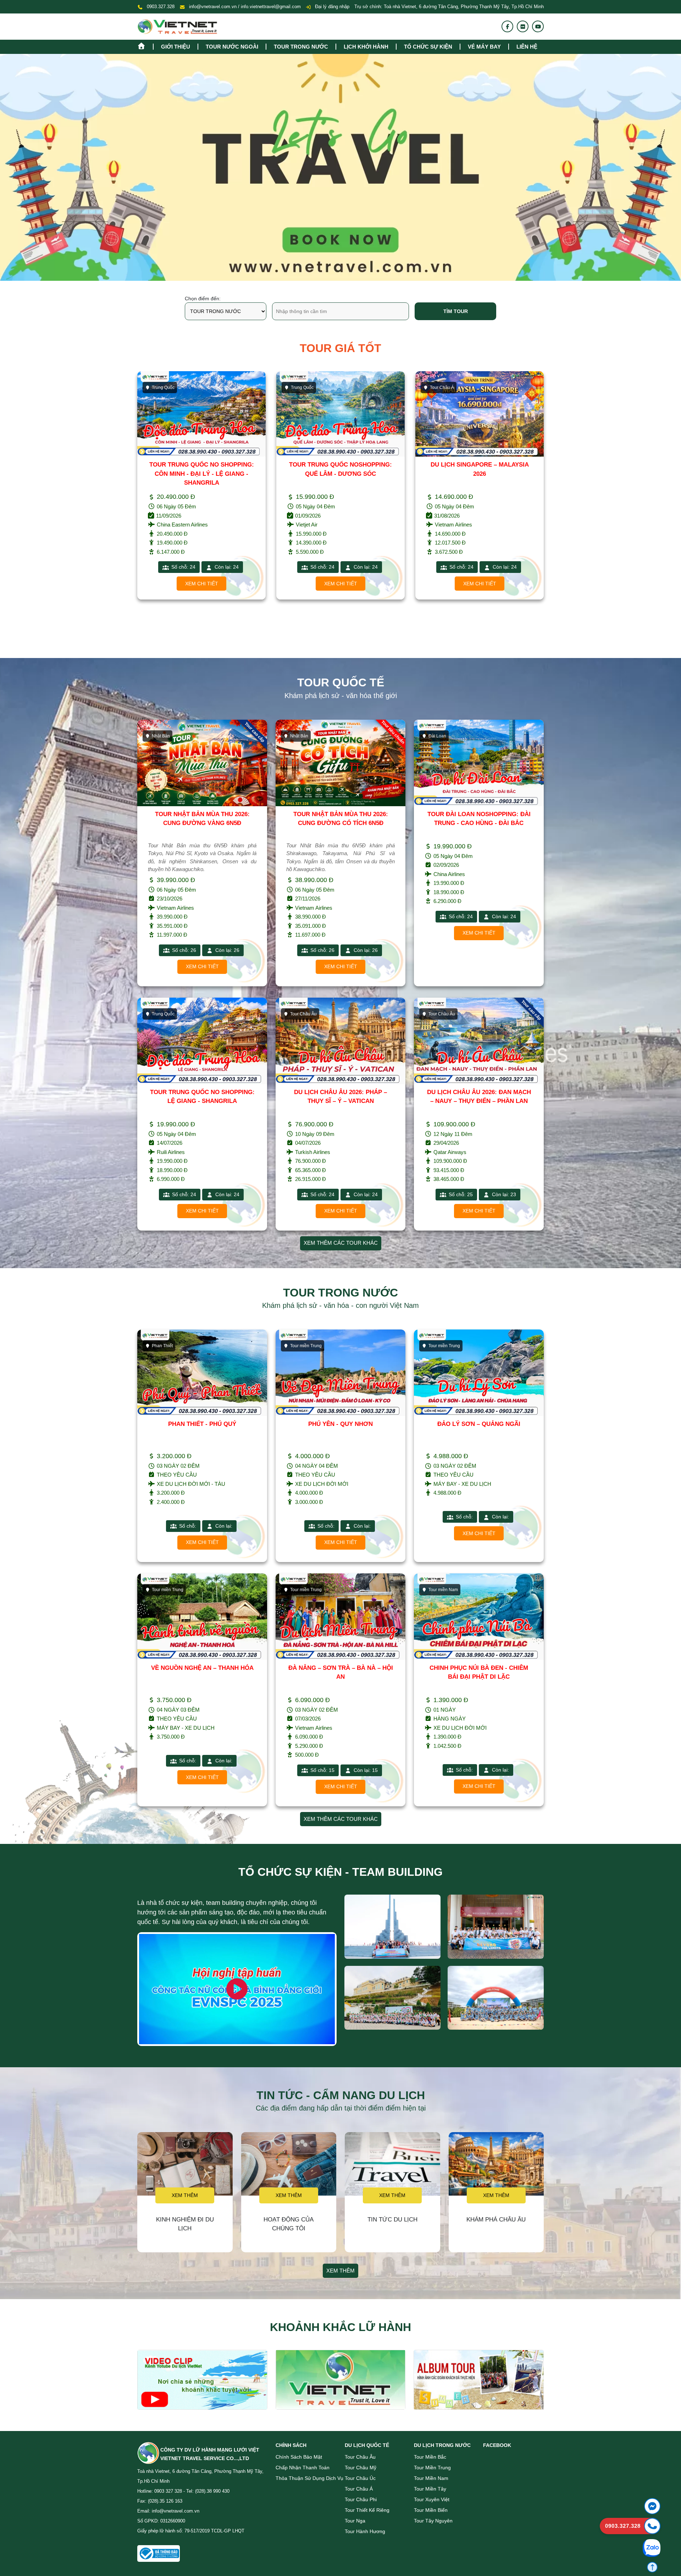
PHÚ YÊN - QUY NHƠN (340, 1424)
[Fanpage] (508, 27)
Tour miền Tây (430, 2489)
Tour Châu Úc (360, 2478)
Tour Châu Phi (361, 2499)
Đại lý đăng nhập (331, 7)
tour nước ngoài (232, 47)
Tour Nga (355, 2521)
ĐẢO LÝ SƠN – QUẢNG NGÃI (479, 1424)
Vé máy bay (484, 47)
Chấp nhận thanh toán (303, 2468)
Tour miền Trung (432, 2468)
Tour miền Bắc (430, 2457)
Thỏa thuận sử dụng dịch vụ (309, 2478)
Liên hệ (527, 47)
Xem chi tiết (202, 584)
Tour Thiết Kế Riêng (367, 2510)
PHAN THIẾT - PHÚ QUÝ (202, 1424)
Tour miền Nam (431, 2478)
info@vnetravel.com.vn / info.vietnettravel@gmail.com (245, 7)
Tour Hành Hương (365, 2531)
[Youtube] (538, 27)
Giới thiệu (176, 47)
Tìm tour (456, 311)
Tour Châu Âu (360, 2457)
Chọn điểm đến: (203, 299)
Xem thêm (185, 2195)
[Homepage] (145, 45)
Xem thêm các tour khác (341, 1243)
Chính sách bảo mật (299, 2457)
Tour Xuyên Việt (432, 2499)
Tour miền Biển (431, 2510)
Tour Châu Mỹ (361, 2468)
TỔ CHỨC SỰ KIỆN (428, 47)
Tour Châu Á (164, 387)
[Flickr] (523, 27)
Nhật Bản (300, 387)
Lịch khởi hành (366, 47)
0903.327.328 (161, 7)
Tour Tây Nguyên (433, 2521)
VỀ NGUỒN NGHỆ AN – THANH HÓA (202, 1668)
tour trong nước (301, 47)
